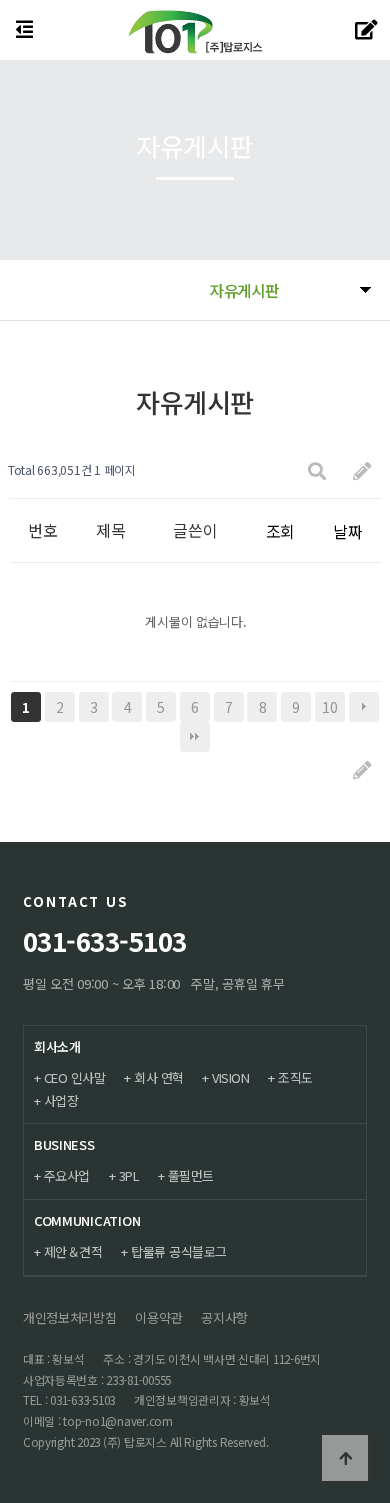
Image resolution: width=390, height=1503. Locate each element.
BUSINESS (64, 1144)
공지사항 (224, 1317)
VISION (230, 1077)
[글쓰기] (362, 470)
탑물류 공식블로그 (179, 1251)
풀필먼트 (191, 1175)
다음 (364, 707)
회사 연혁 (159, 1077)
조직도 (295, 1077)
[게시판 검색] (317, 470)
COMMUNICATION (87, 1220)
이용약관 (158, 1317)
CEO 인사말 (75, 1077)
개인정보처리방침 (70, 1317)
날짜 (347, 531)
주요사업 (67, 1175)
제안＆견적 (73, 1251)
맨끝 (195, 737)
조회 (280, 531)
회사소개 (57, 1046)
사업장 (61, 1100)
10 (329, 707)
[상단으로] (345, 1458)
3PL (129, 1175)
